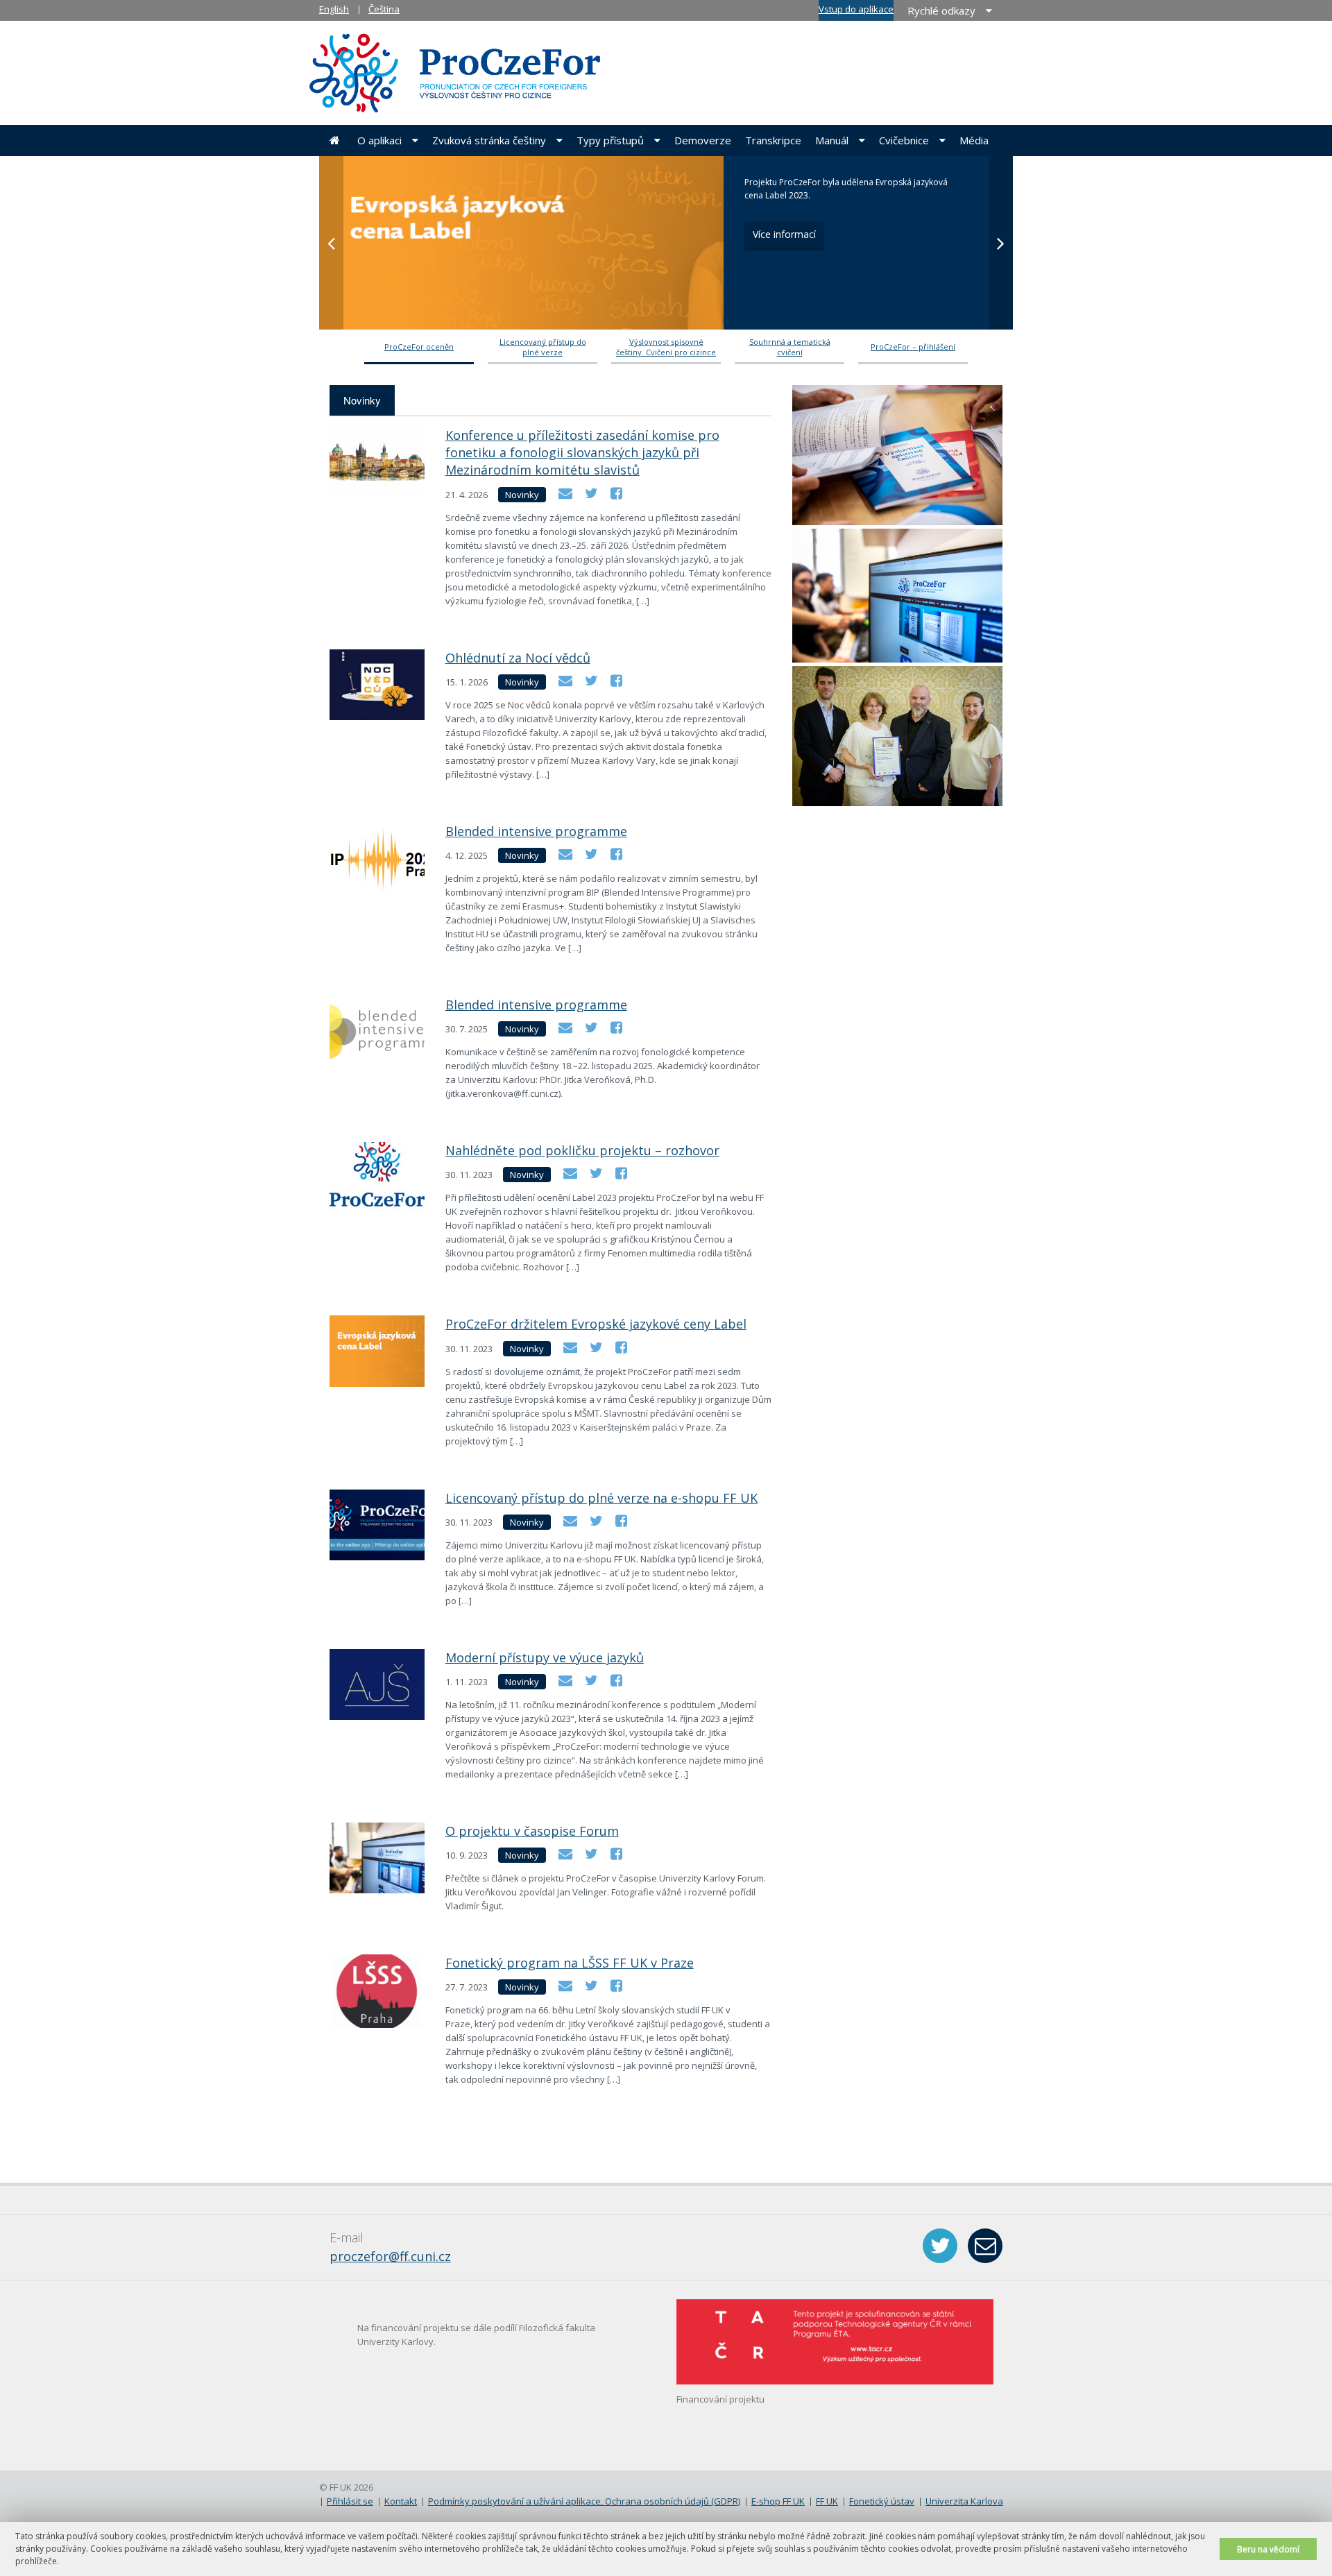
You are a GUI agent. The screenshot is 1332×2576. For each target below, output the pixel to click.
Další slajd (1001, 243)
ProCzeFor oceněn (419, 347)
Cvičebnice (904, 140)
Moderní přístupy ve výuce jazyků (545, 1657)
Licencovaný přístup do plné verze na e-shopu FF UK (601, 1498)
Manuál (832, 140)
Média (974, 140)
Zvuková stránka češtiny (489, 140)
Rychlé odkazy (941, 10)
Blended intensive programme (536, 831)
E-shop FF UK (778, 2501)
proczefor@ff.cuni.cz (390, 2256)
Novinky (362, 400)
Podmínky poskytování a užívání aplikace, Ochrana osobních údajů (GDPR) (584, 2501)
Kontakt (401, 2501)
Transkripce (773, 140)
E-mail (985, 2246)
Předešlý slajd (331, 243)
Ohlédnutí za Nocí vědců (518, 658)
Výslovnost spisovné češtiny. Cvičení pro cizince (666, 347)
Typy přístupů (610, 140)
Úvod (335, 140)
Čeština (384, 9)
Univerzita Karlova (964, 2501)
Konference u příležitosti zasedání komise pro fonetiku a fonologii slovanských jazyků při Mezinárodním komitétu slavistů (582, 452)
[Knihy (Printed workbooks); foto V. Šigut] (897, 456)
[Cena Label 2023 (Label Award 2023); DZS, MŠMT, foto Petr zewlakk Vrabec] (897, 737)
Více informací (784, 234)
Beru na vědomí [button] (1268, 2549)
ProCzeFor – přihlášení (913, 347)
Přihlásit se (350, 2501)
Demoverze (703, 140)
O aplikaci (379, 140)
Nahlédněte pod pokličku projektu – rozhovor (582, 1150)
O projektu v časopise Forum (532, 1831)
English (334, 9)
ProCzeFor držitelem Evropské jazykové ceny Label (596, 1324)
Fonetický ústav (882, 2501)
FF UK (827, 2501)
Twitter (940, 2246)
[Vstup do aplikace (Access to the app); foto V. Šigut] (897, 596)
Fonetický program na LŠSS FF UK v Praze (570, 1963)
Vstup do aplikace (856, 9)
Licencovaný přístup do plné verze (543, 347)
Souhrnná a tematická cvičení (790, 347)
